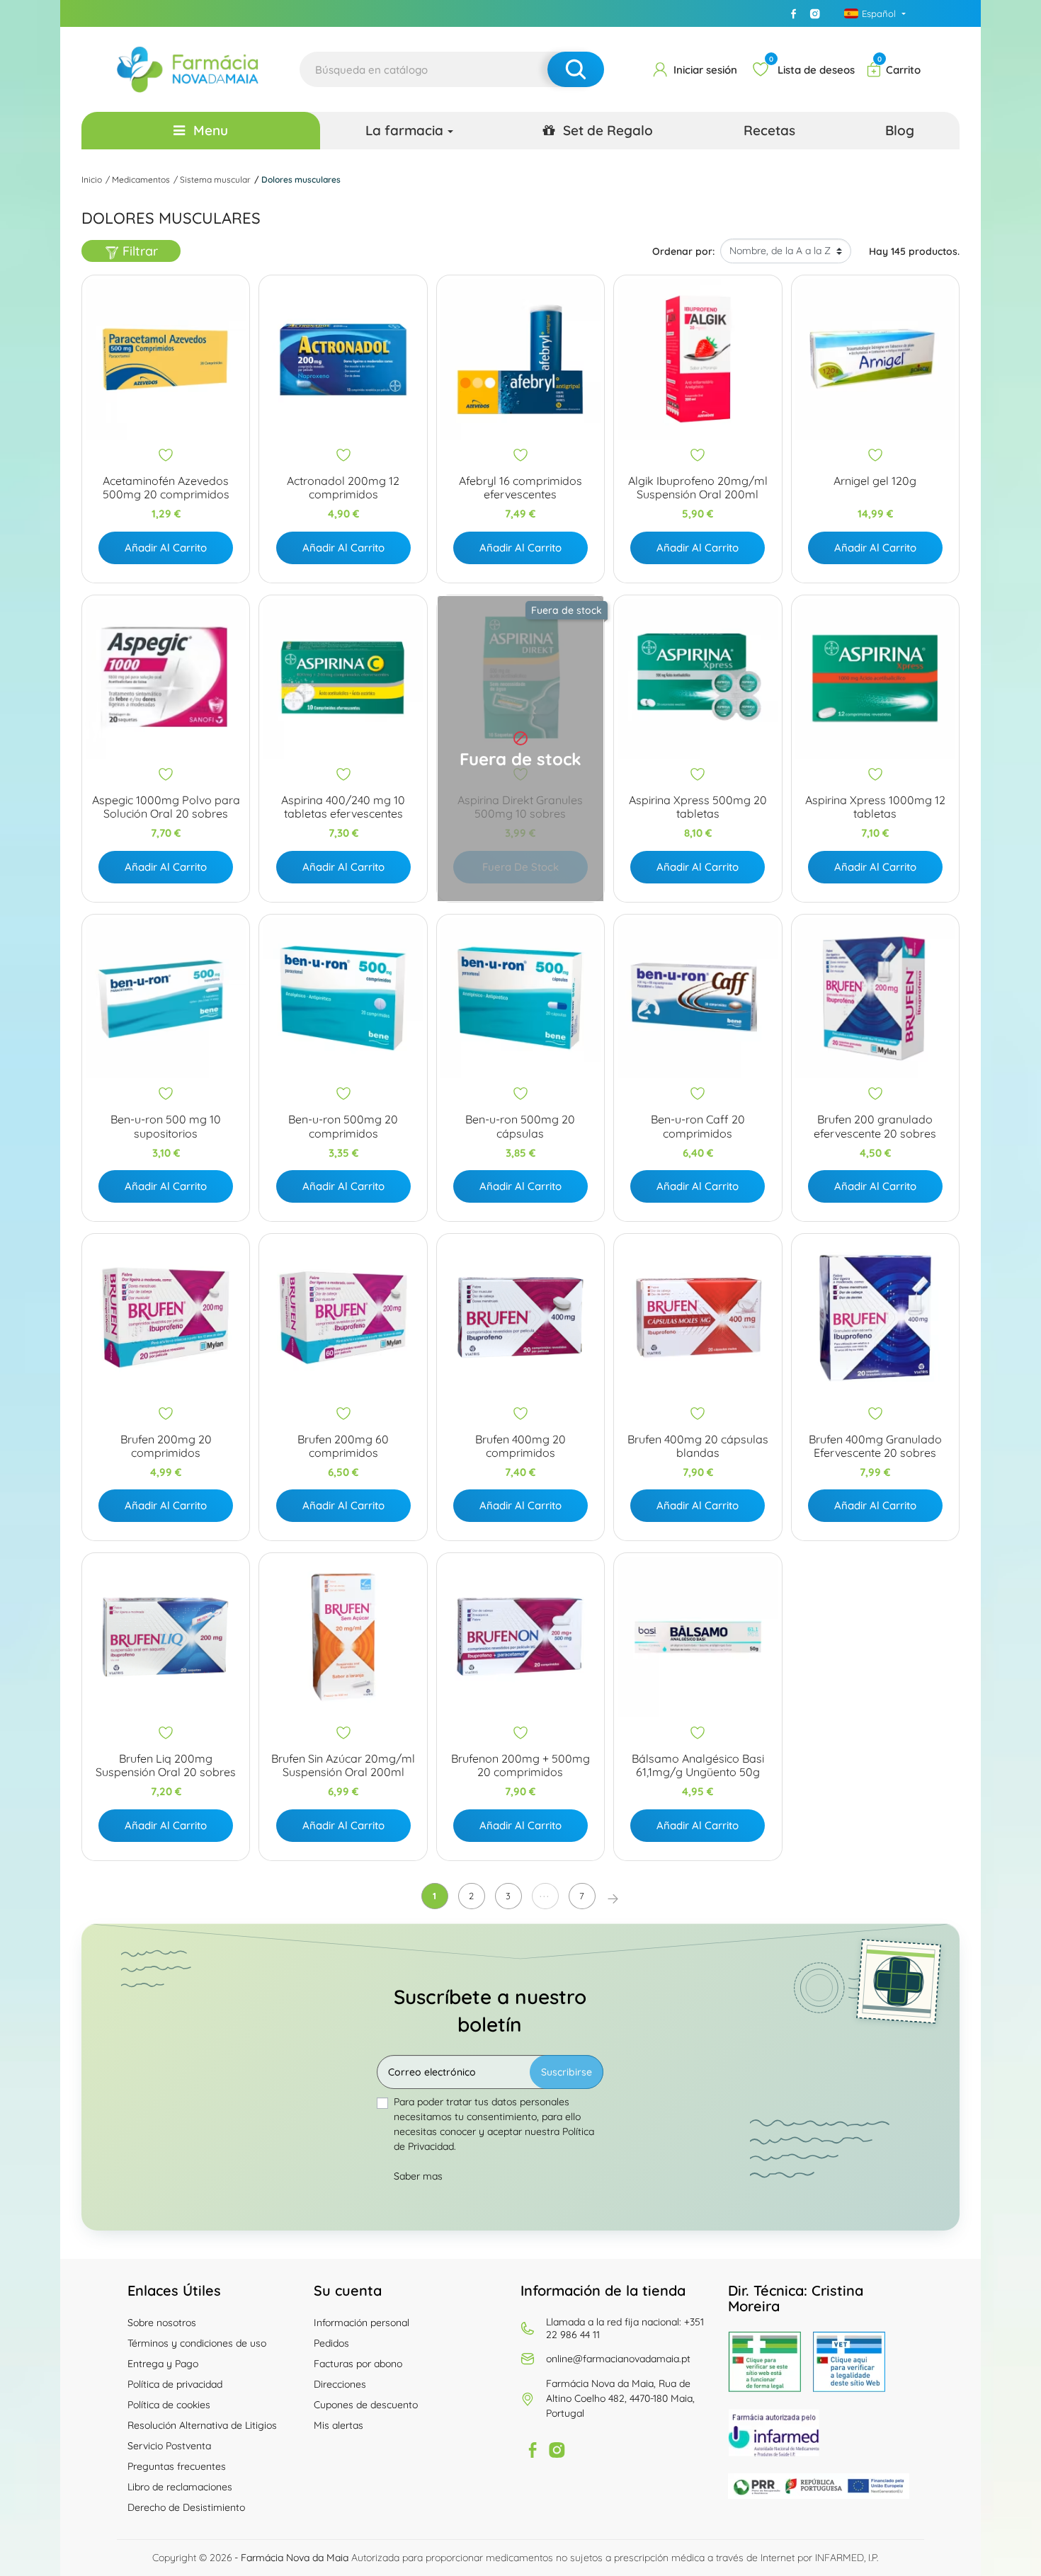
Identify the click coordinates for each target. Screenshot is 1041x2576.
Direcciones (340, 2384)
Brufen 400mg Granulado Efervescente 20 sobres (875, 1446)
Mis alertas (339, 2425)
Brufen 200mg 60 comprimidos (343, 1446)
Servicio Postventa (169, 2446)
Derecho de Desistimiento (186, 2507)
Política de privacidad (175, 2384)
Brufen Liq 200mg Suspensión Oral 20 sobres (166, 1765)
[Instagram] (815, 13)
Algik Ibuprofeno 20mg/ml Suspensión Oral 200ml (698, 488)
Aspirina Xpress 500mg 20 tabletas (698, 807)
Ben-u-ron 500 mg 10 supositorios (166, 1126)
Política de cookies (169, 2405)
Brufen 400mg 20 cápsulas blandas (698, 1446)
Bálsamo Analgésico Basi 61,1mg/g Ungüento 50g (698, 1765)
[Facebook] (794, 13)
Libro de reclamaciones (180, 2487)
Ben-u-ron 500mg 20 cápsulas (520, 1126)
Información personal (362, 2323)
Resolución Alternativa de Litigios (202, 2425)
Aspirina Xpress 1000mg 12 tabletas (875, 807)
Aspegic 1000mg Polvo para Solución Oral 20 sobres (166, 807)
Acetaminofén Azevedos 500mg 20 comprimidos (166, 488)
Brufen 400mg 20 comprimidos (520, 1446)
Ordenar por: (683, 251)
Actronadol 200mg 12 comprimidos (343, 488)
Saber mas (418, 2176)
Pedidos (331, 2343)
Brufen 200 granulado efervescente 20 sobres (875, 1126)
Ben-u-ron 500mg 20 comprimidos (343, 1126)
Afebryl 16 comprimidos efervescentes (520, 488)
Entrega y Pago (163, 2364)
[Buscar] (576, 69)
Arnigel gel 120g (875, 481)
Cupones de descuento (366, 2405)
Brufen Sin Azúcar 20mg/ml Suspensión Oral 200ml (343, 1765)
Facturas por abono (358, 2364)
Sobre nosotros (162, 2323)
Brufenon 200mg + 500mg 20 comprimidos (520, 1765)
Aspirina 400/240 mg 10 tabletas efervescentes (343, 807)
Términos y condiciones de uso (197, 2343)
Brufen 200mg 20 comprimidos (166, 1446)
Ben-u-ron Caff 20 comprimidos (698, 1126)
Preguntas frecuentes (177, 2466)
